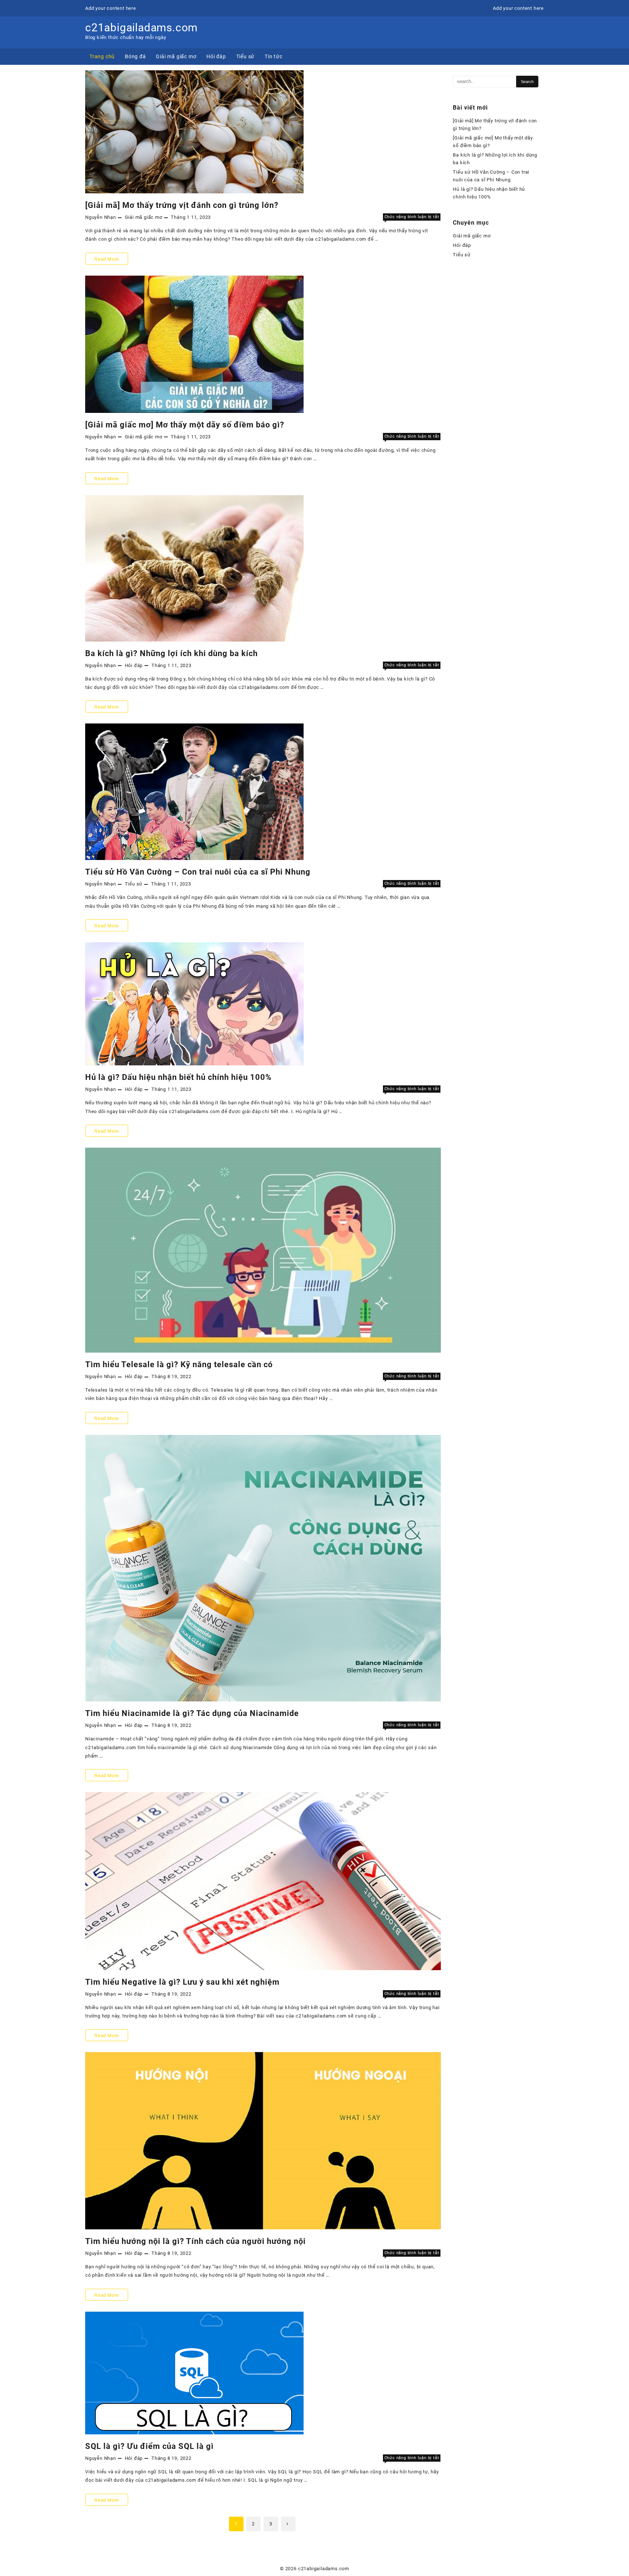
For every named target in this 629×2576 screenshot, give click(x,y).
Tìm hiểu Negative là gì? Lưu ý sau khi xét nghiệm (182, 1982)
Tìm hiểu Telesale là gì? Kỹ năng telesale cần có (179, 1364)
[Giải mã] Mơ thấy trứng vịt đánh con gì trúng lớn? (182, 205)
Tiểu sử (134, 884)
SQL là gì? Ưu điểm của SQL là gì (149, 2446)
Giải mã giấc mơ (144, 217)
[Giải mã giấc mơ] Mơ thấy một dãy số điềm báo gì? (185, 425)
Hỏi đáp (134, 665)
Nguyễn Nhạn (101, 217)
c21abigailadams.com (141, 27)
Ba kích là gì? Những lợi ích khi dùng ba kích (171, 653)
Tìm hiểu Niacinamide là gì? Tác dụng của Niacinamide (192, 1713)
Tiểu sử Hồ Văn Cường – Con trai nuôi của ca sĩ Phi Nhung (198, 872)
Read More (106, 260)
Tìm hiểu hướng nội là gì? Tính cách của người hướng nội (195, 2241)
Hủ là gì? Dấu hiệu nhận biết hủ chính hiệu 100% (178, 1077)
